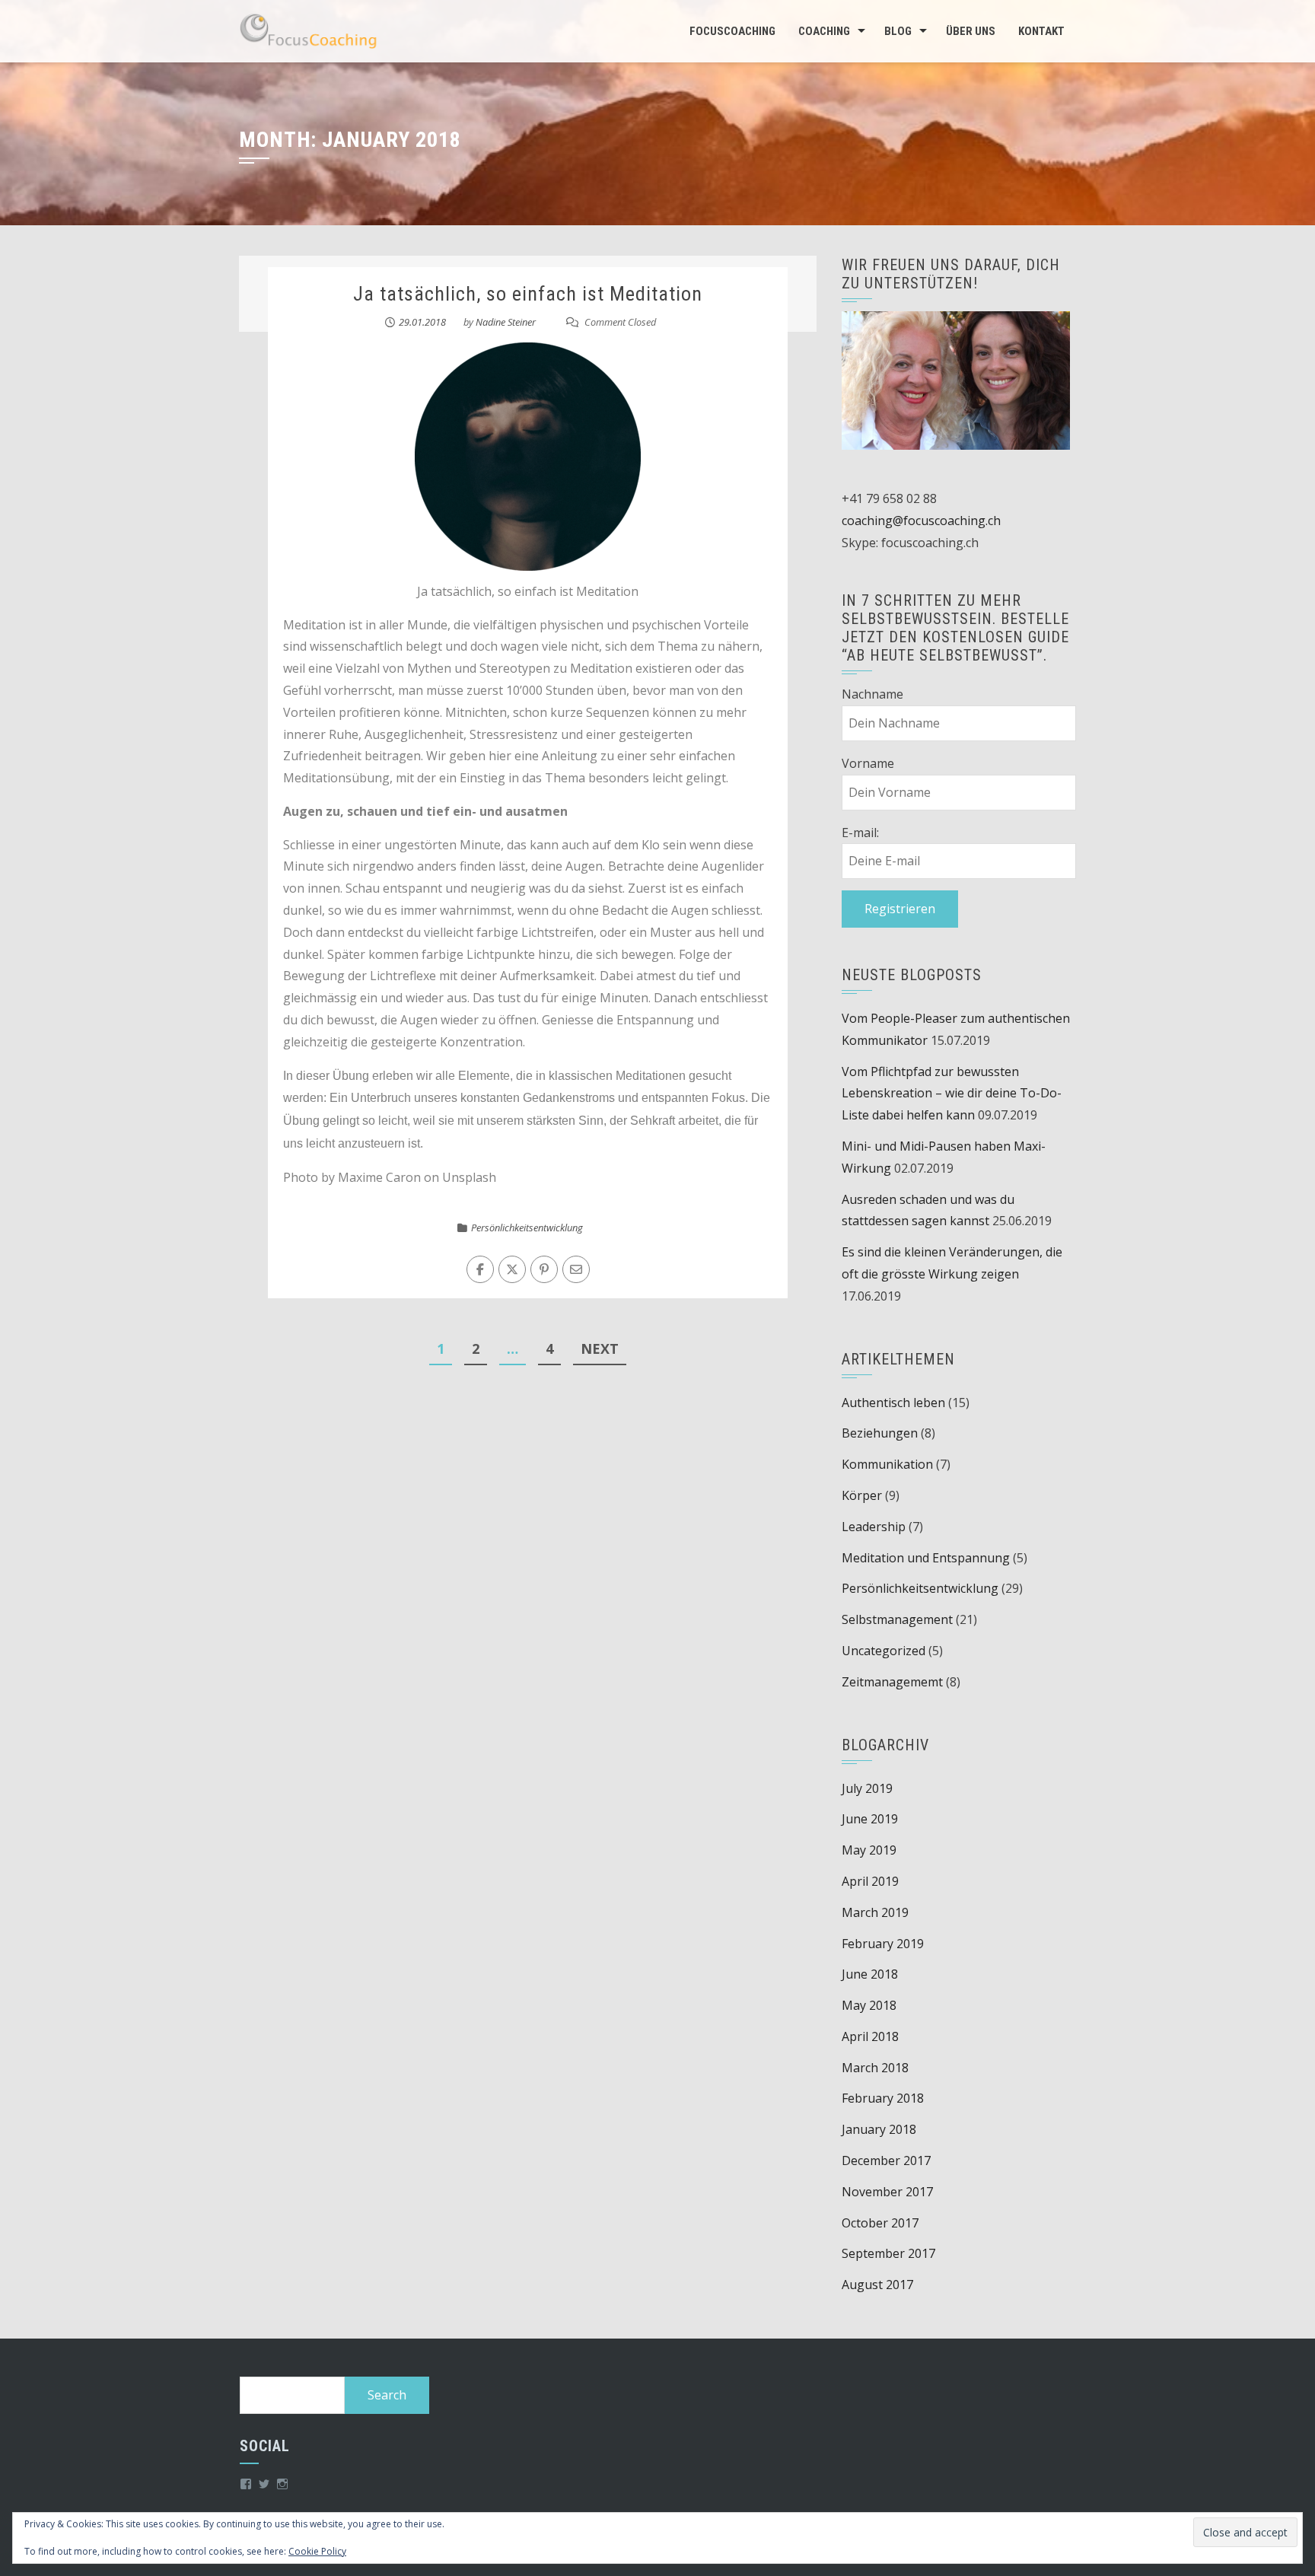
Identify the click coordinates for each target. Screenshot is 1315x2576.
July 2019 (867, 1788)
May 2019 (869, 1850)
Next (600, 1348)
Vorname (868, 763)
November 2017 (887, 2192)
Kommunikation (887, 1464)
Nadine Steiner (506, 322)
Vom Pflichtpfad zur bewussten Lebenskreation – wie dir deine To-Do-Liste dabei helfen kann (952, 1094)
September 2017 (888, 2253)
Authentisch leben (893, 1403)
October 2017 (880, 2223)
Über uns (971, 31)
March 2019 (875, 1912)
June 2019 (870, 1819)
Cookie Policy (317, 2551)
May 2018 (869, 2005)
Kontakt (1041, 31)
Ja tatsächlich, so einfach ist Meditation (528, 294)
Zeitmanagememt (892, 1682)
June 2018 (870, 1974)
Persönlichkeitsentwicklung (527, 1228)
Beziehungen (880, 1433)
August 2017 (877, 2285)
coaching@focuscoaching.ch (921, 521)
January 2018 (879, 2129)
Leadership (874, 1527)
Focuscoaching (732, 31)
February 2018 (883, 2098)
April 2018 (870, 2036)
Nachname (872, 694)
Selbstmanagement (897, 1619)
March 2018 (875, 2068)
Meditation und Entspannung (926, 1558)
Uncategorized (884, 1651)
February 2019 (883, 1944)
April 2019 (870, 1881)
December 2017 (886, 2160)
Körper (862, 1495)
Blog (898, 31)
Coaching (824, 31)
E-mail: (860, 833)
